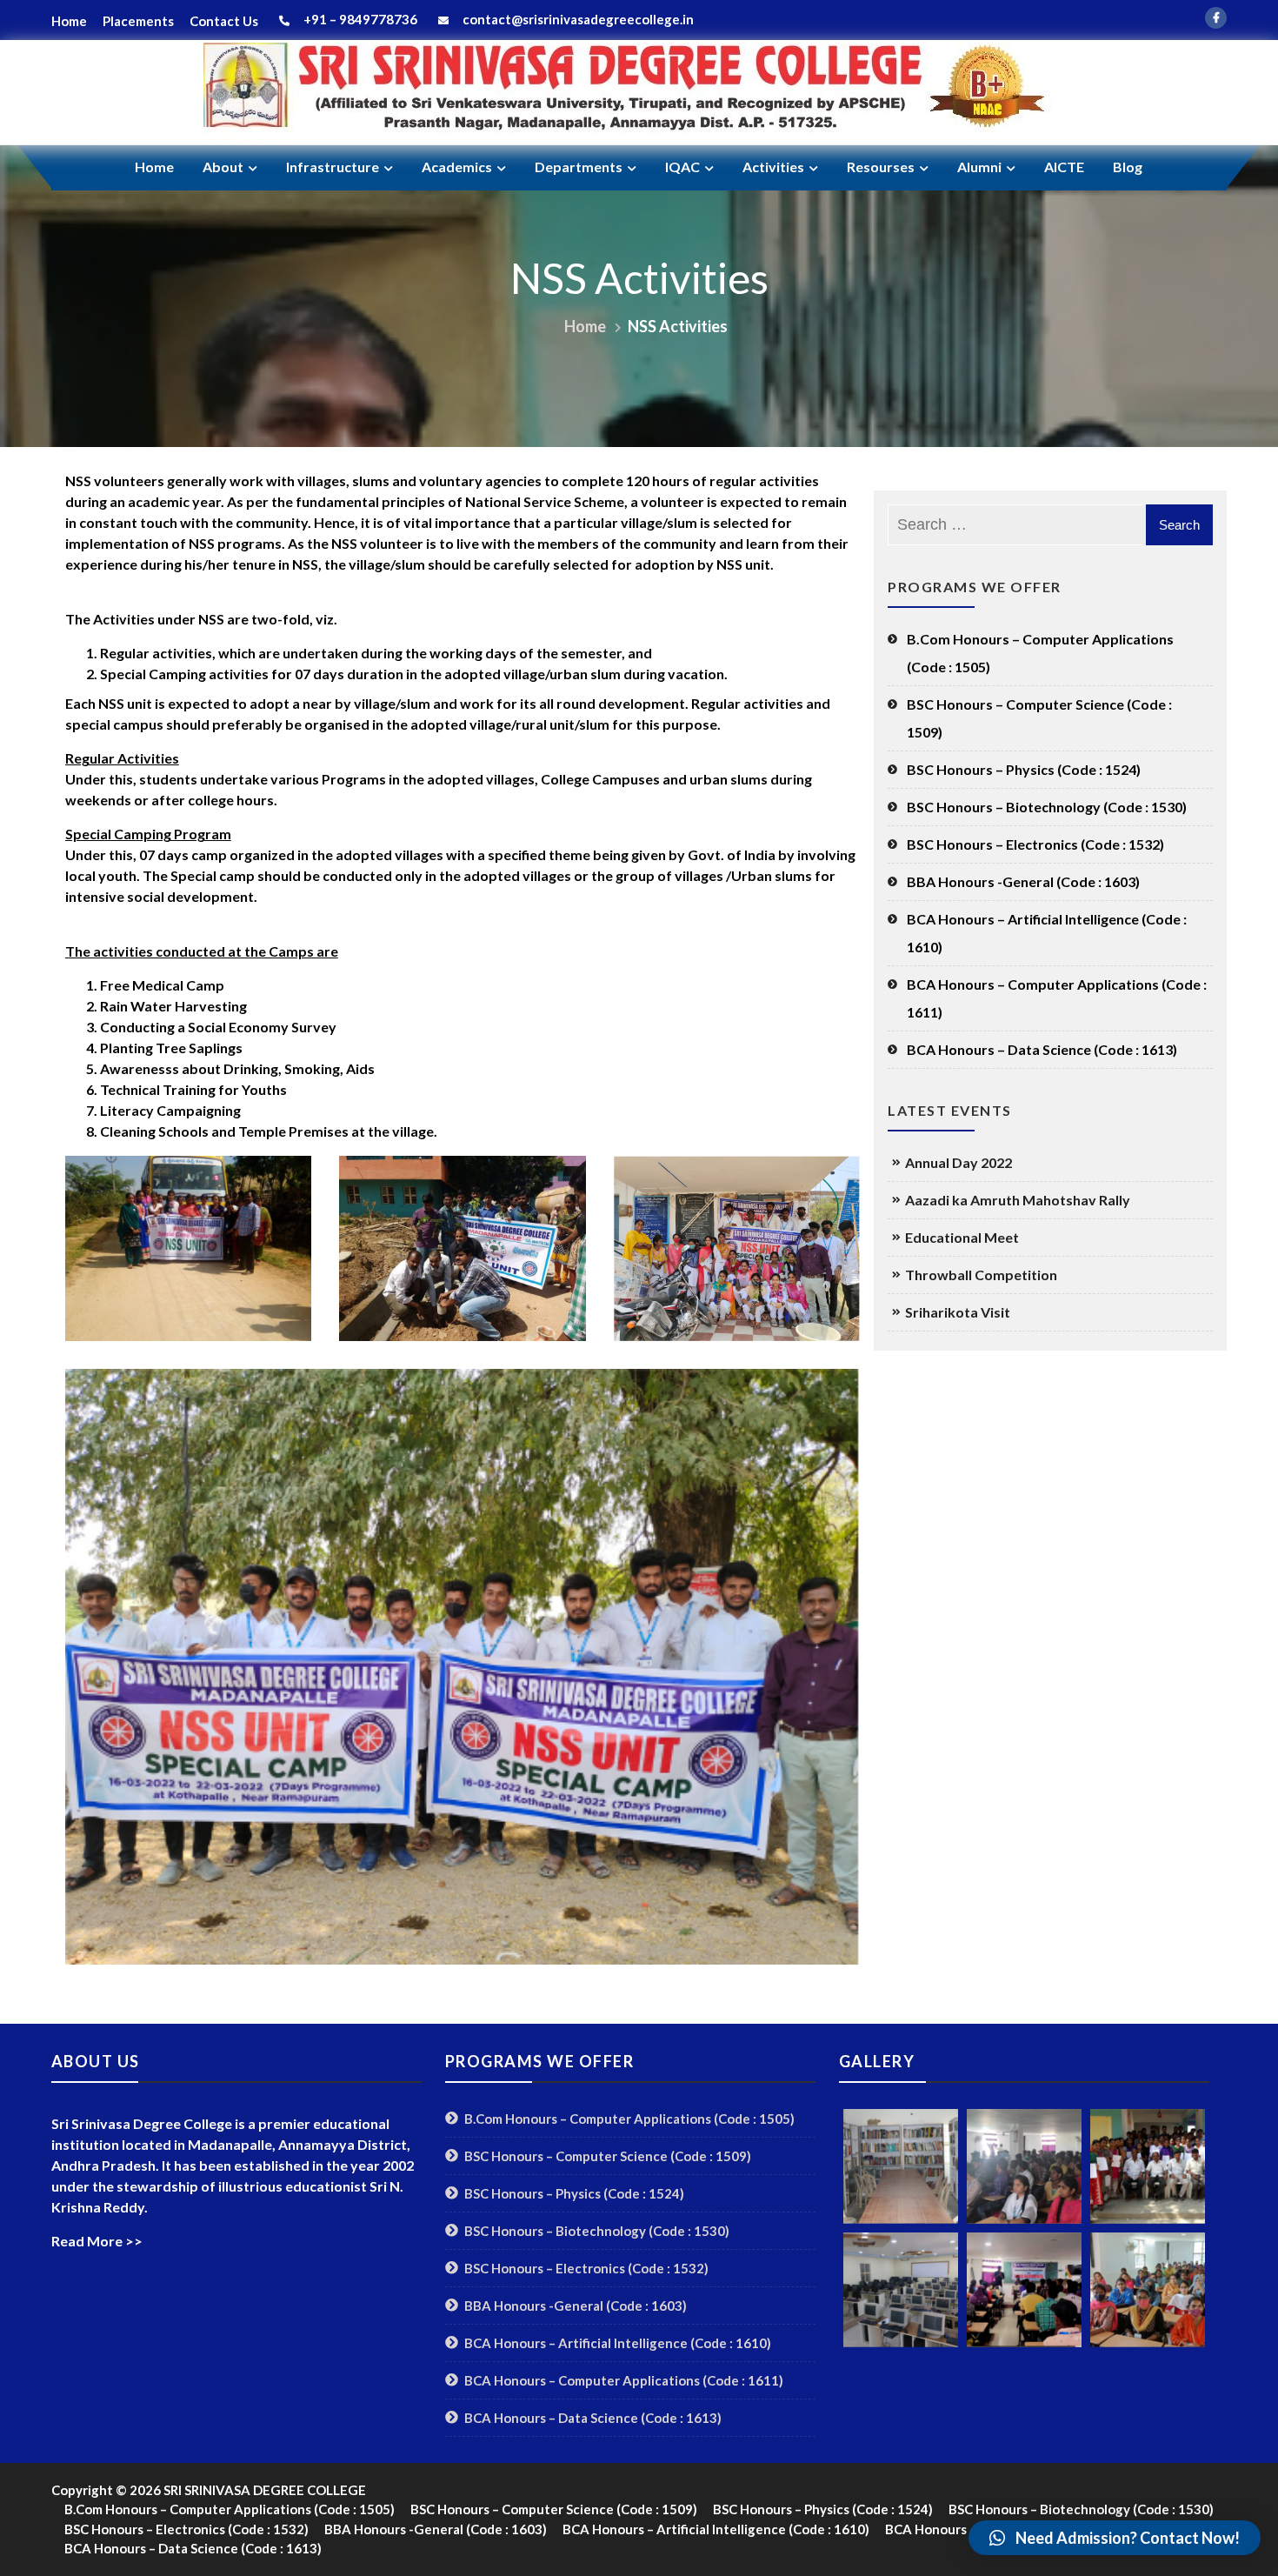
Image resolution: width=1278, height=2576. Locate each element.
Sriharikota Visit (958, 1312)
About (223, 167)
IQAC (682, 167)
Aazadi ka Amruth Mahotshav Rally (1018, 1200)
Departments (579, 167)
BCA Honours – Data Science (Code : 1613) (1042, 1049)
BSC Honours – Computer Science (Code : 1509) (1039, 718)
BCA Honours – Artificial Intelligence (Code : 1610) (1047, 933)
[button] (1115, 2538)
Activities (773, 167)
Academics (457, 167)
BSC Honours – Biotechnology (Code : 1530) (1047, 807)
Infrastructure (333, 167)
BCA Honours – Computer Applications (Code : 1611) (1057, 998)
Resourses (881, 167)
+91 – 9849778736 (356, 19)
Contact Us (224, 21)
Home (69, 21)
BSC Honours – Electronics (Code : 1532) (1035, 844)
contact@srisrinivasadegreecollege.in (578, 19)
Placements (138, 21)
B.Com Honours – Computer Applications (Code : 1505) (1040, 653)
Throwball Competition (981, 1275)
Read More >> (97, 2241)
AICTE (1064, 167)
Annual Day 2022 (958, 1162)
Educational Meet (962, 1237)
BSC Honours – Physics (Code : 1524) (1024, 769)
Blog (1128, 167)
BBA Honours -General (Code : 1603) (1023, 881)
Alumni (979, 167)
